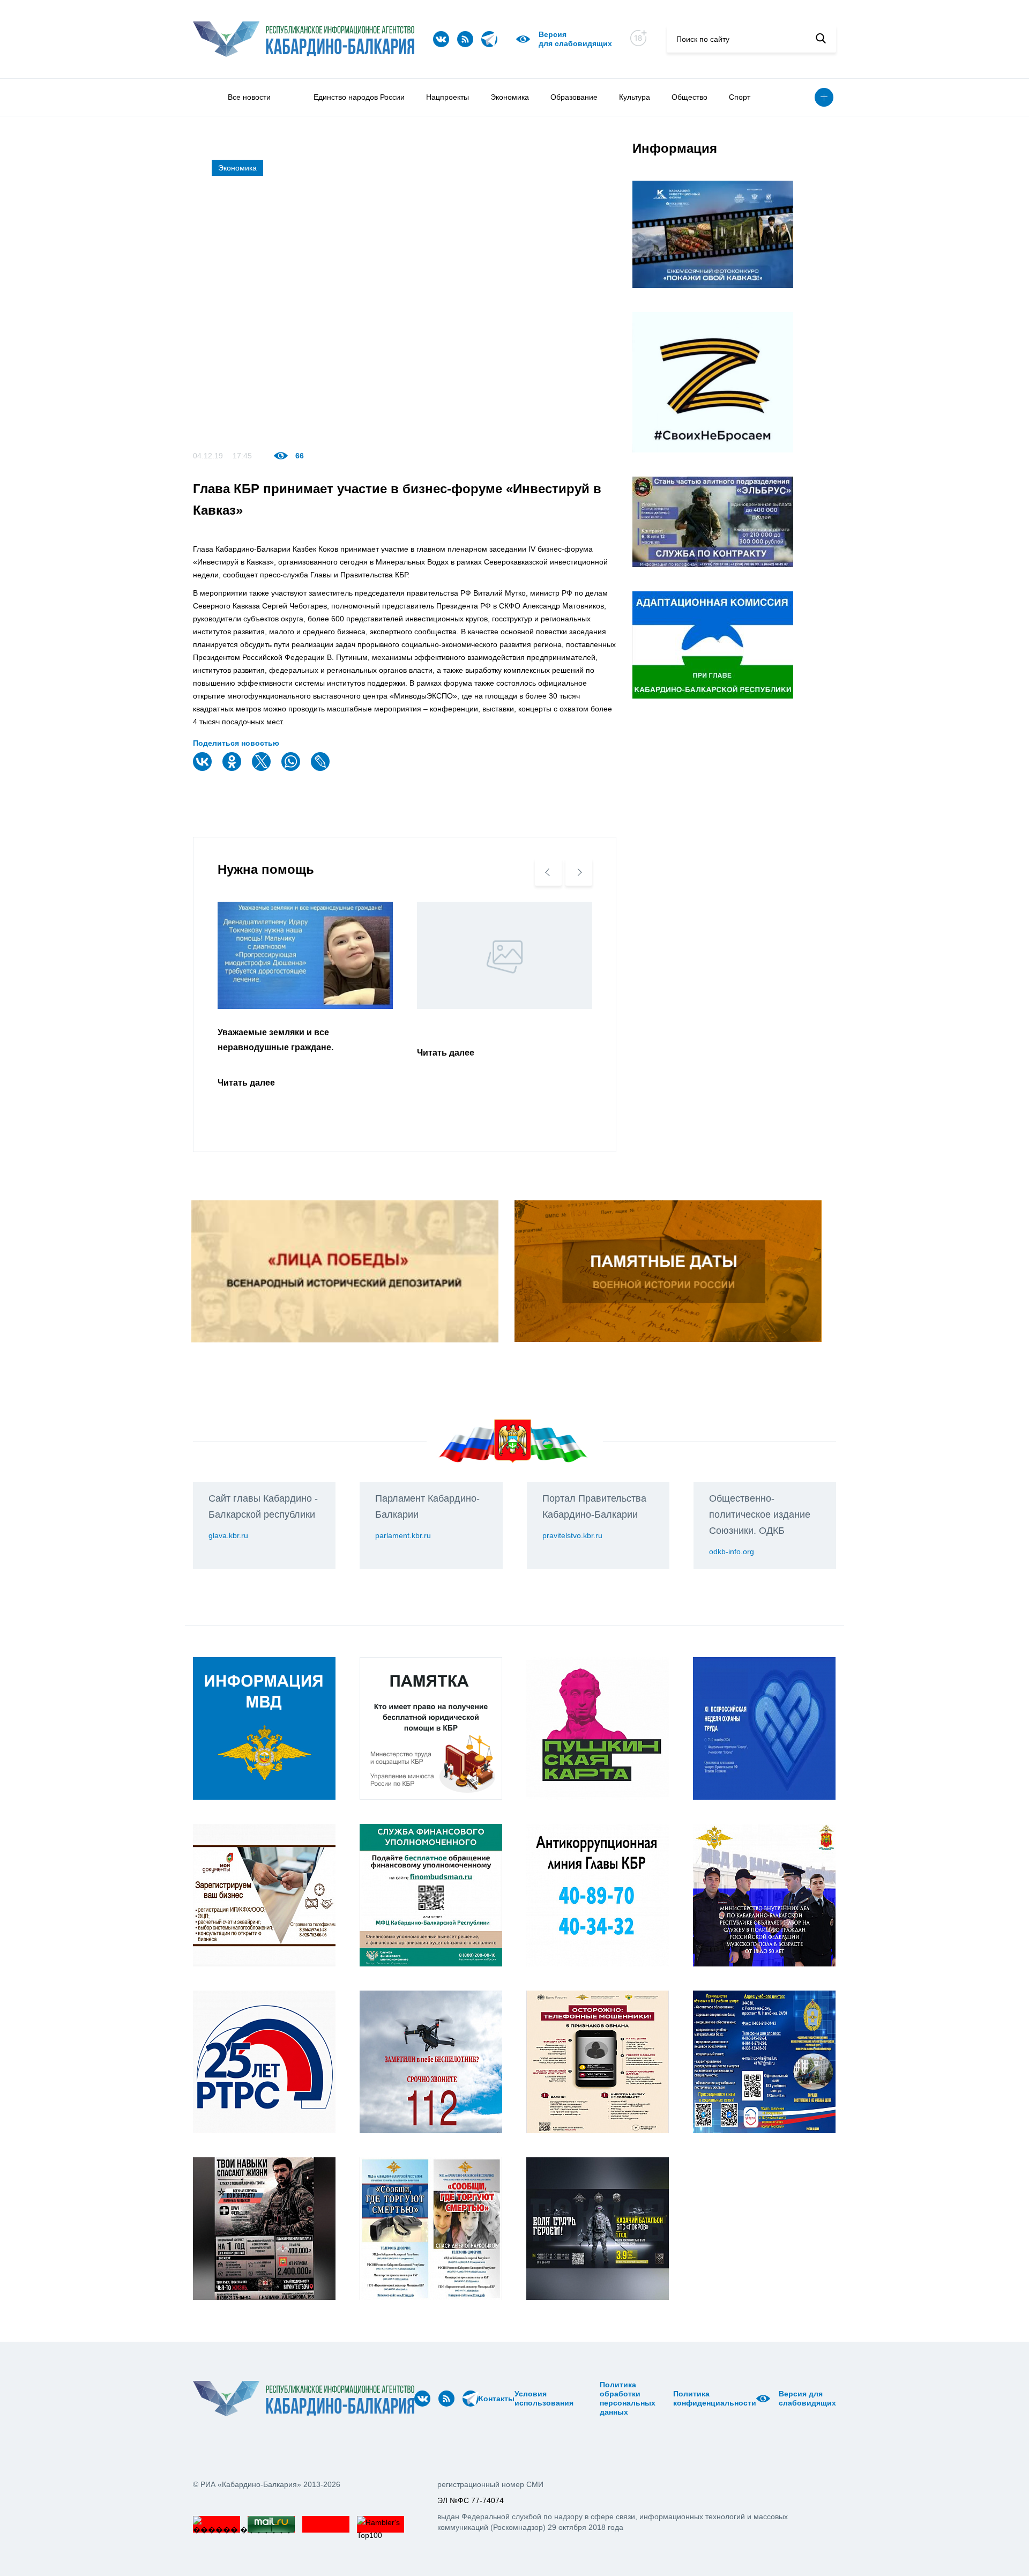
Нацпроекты (448, 97)
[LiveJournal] (322, 769)
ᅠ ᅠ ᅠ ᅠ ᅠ (577, 2399)
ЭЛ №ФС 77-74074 (471, 2500)
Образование (574, 97)
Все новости (249, 97)
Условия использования (544, 2398)
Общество (689, 97)
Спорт (740, 97)
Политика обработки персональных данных (628, 2398)
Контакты (497, 2399)
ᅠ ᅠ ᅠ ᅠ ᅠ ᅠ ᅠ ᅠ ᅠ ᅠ (590, 2399)
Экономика (510, 97)
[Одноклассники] (233, 769)
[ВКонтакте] (204, 769)
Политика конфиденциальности (715, 2398)
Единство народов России (359, 97)
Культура (635, 97)
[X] (263, 769)
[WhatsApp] (292, 769)
